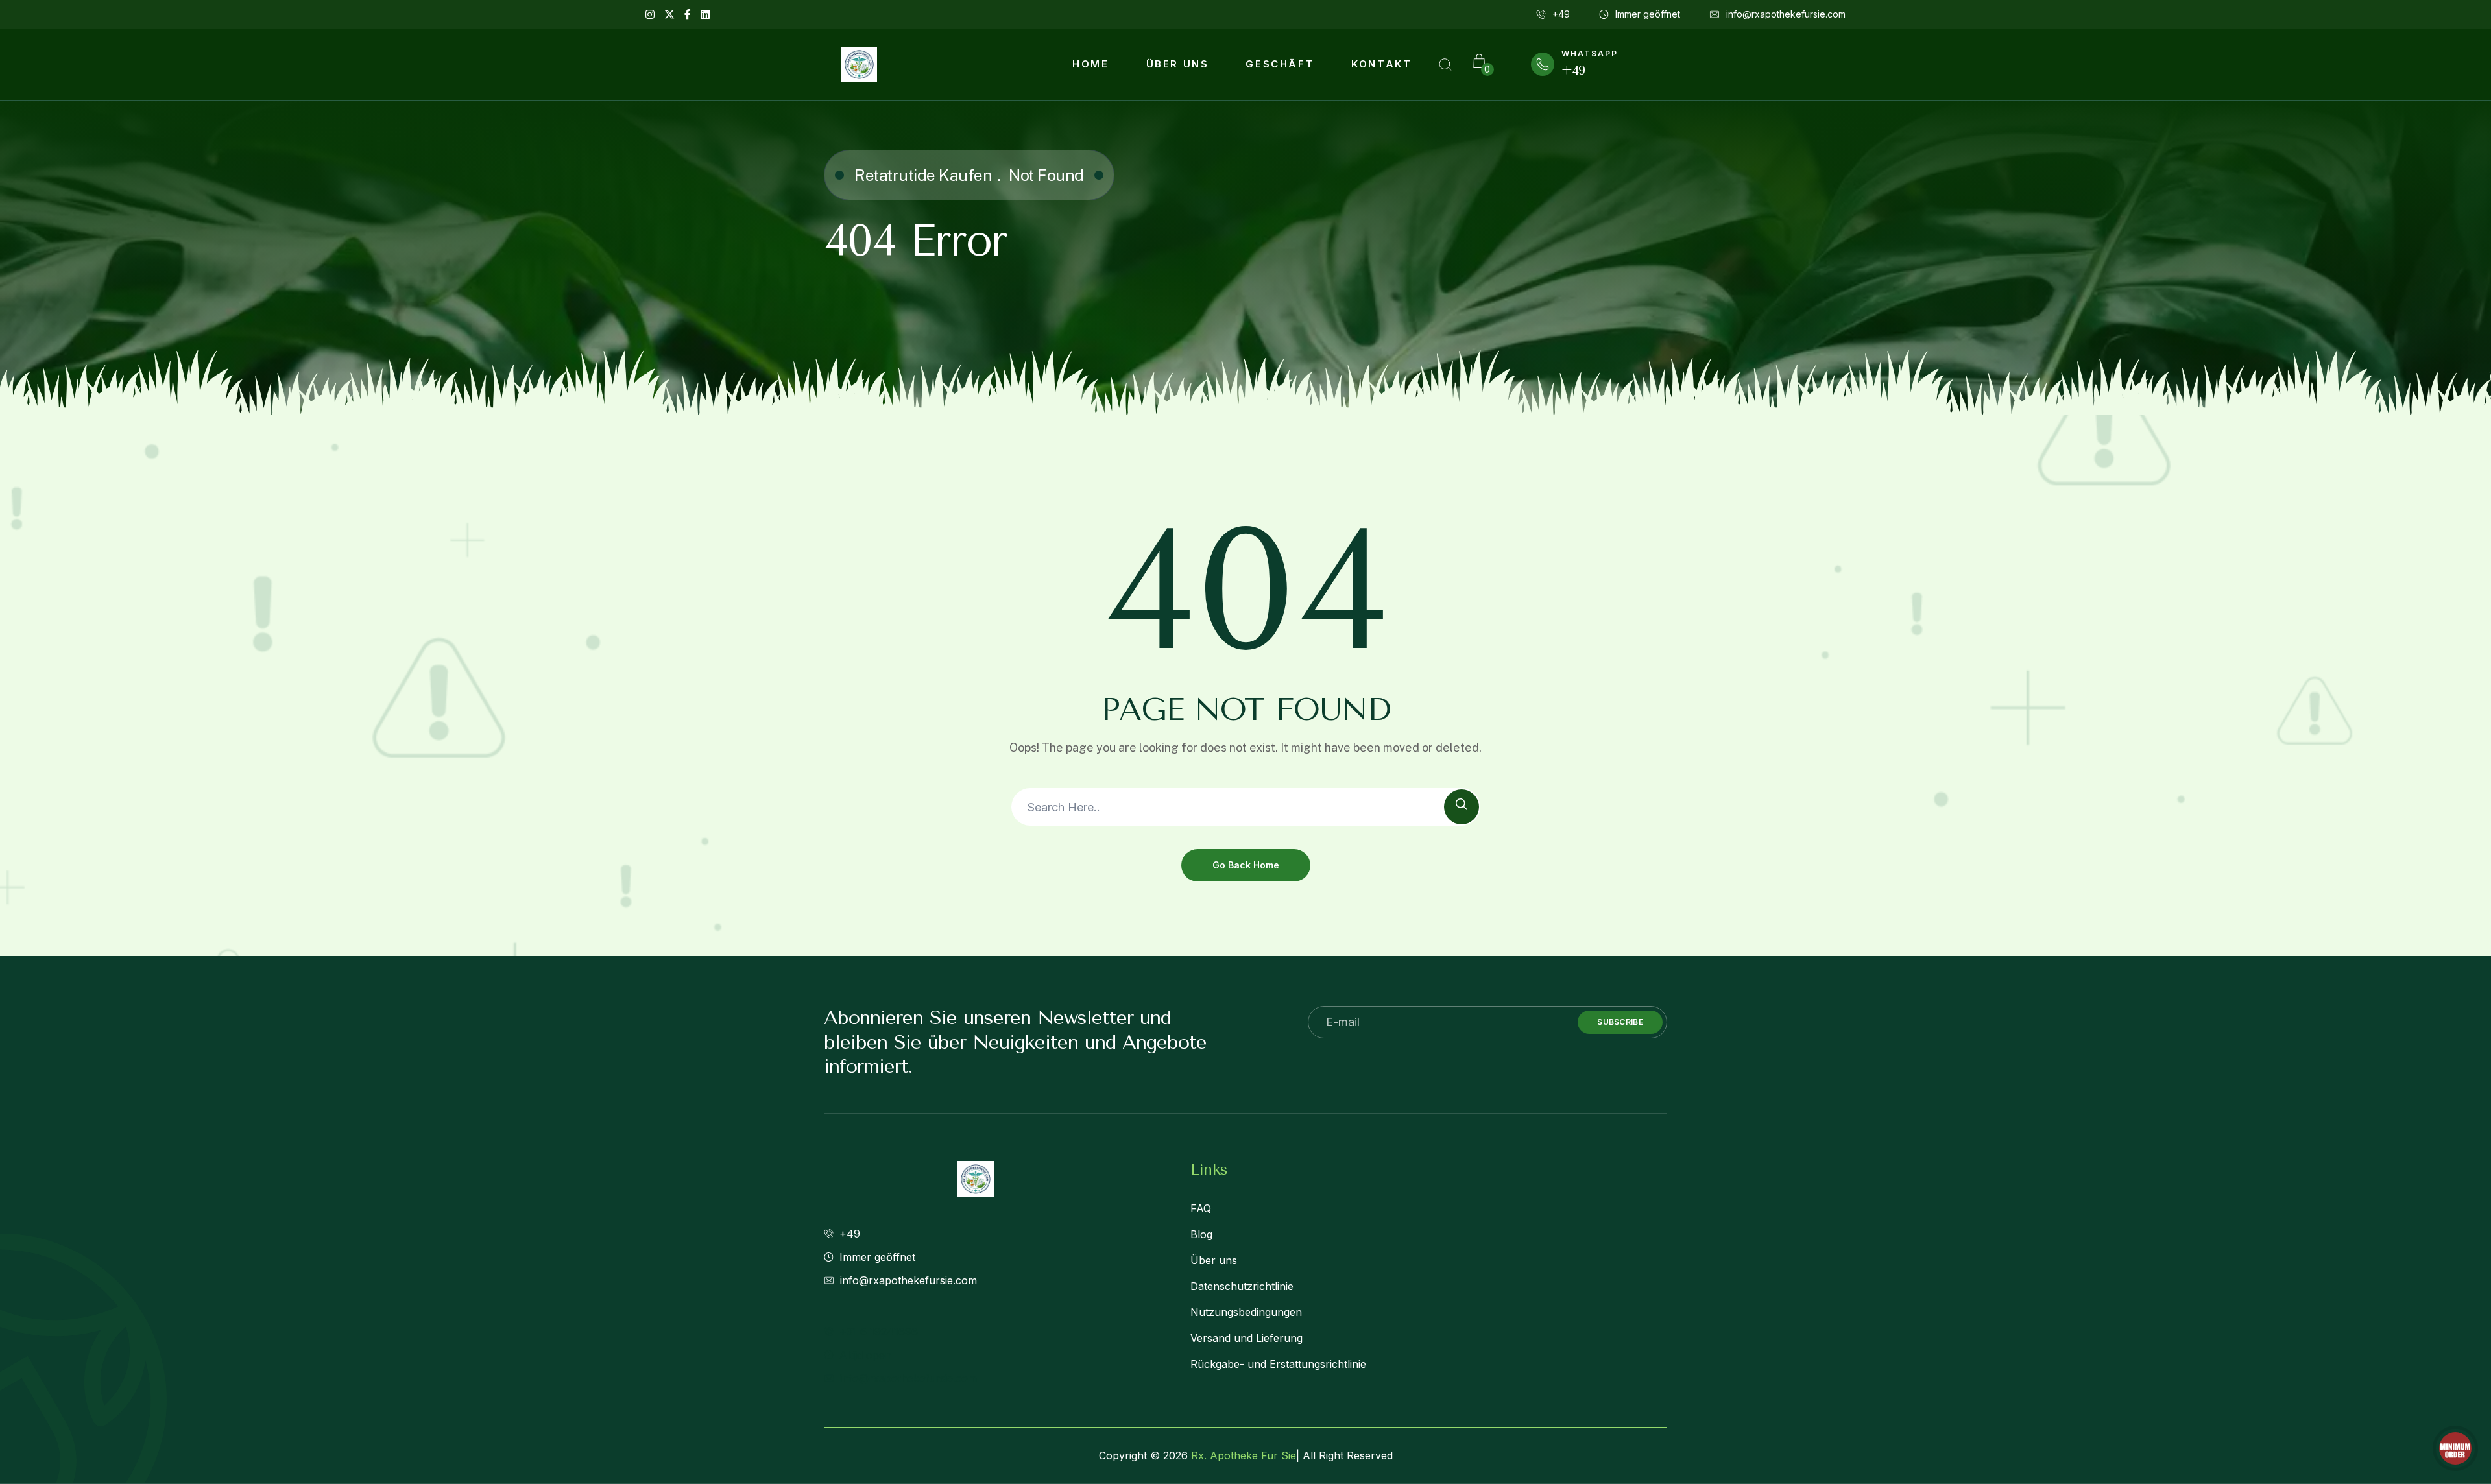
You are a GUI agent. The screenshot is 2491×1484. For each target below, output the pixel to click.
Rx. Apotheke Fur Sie (1244, 1455)
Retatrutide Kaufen (923, 175)
